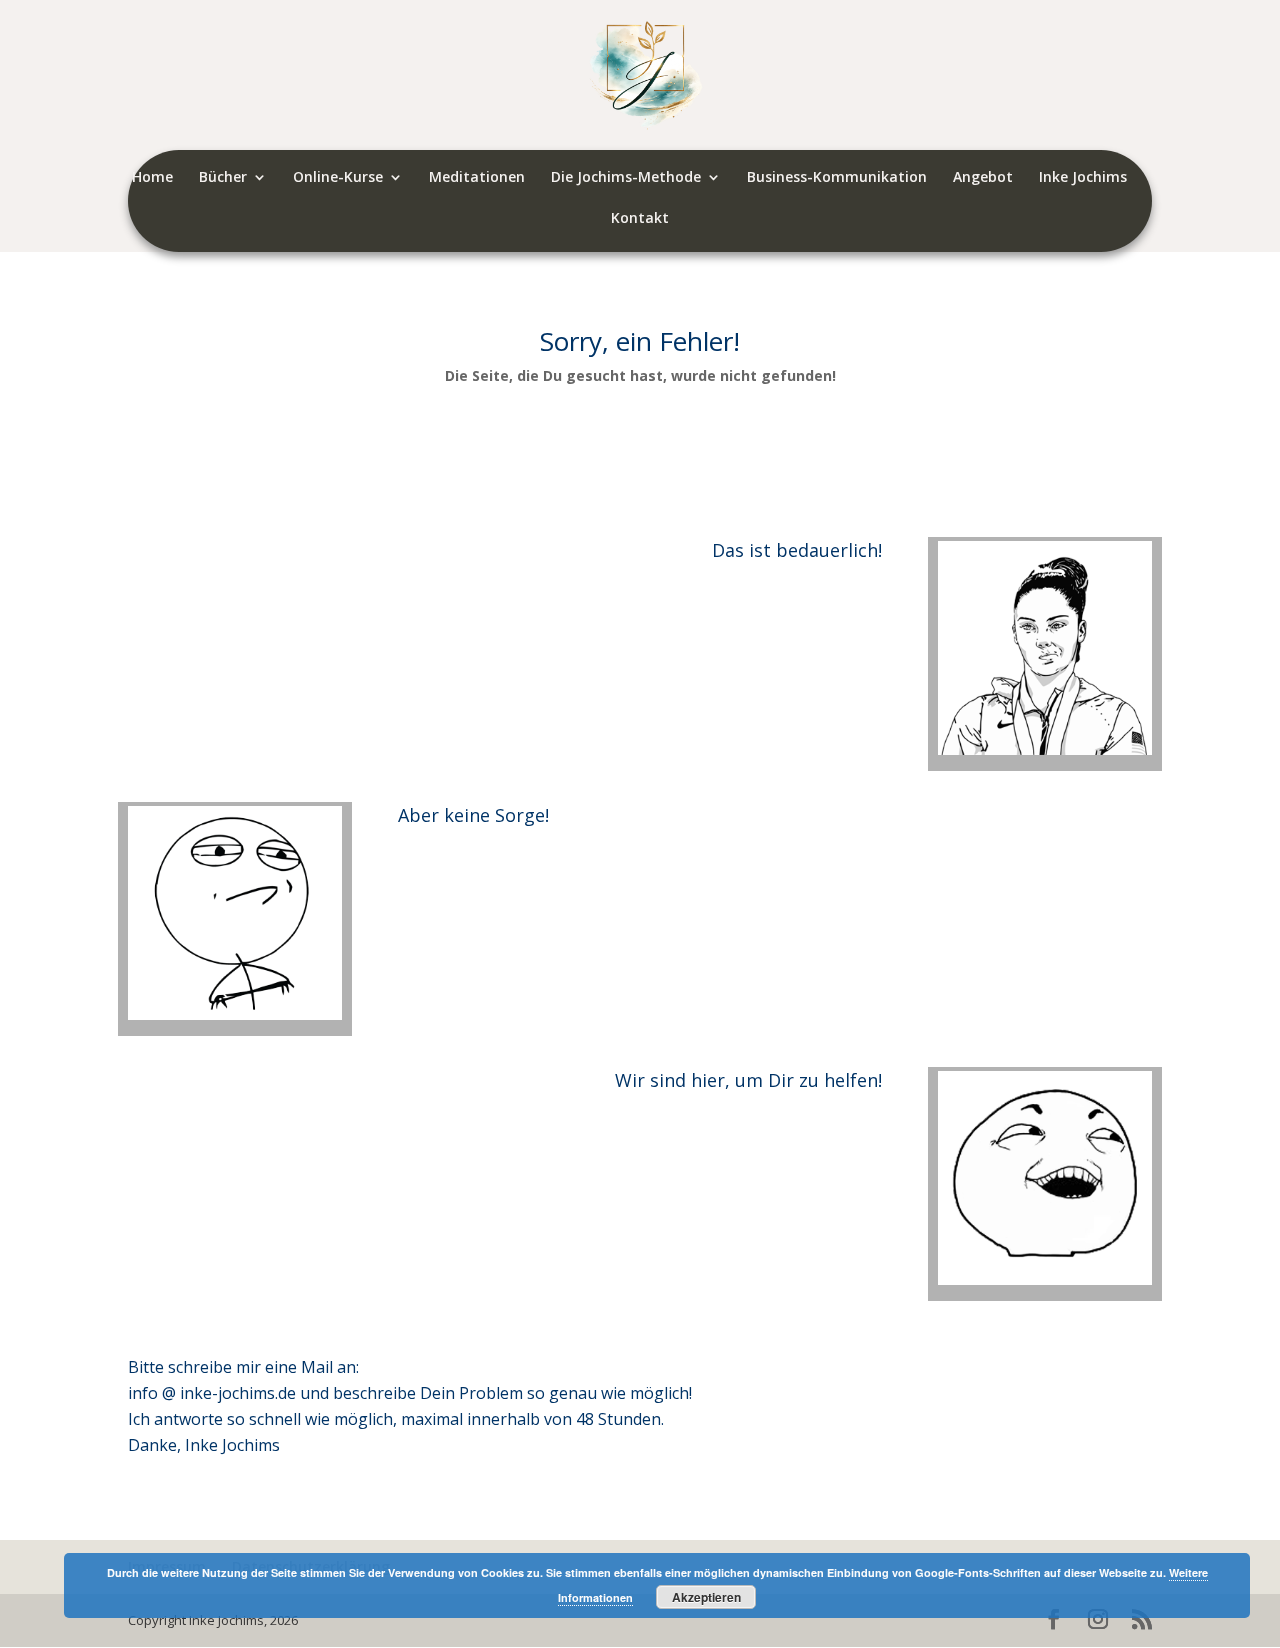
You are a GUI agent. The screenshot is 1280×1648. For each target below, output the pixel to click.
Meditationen (477, 178)
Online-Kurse (338, 178)
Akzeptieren (706, 1597)
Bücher (223, 178)
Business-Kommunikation (837, 178)
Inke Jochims (1083, 178)
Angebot (983, 178)
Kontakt (640, 219)
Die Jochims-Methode (626, 178)
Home (152, 178)
